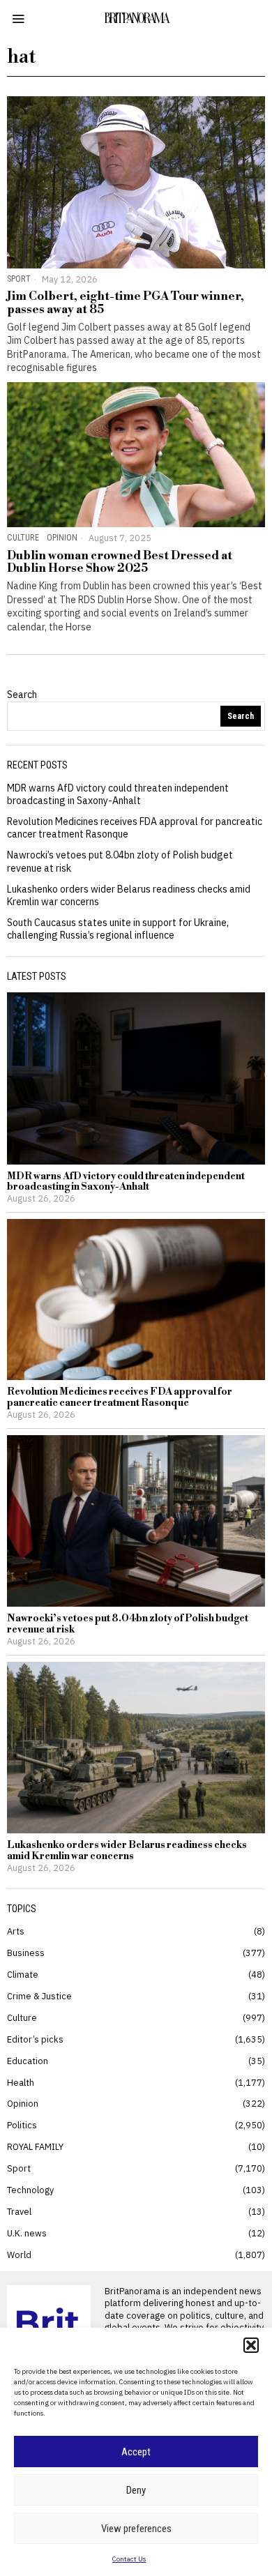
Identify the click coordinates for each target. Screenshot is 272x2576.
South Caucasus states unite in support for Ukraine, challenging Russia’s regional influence (118, 929)
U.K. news (27, 2233)
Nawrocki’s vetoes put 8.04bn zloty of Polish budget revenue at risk (128, 1624)
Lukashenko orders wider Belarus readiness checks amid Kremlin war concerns (127, 1851)
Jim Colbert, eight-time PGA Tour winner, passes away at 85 (126, 303)
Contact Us (129, 2559)
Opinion (62, 537)
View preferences (136, 2529)
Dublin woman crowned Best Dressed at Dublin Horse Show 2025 (120, 562)
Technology (30, 2190)
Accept (136, 2452)
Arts (16, 1931)
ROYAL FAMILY (35, 2146)
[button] (251, 2345)
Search (22, 695)
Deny (136, 2490)
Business (26, 1953)
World (19, 2255)
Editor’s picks (35, 2039)
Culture (23, 537)
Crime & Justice (39, 1996)
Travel (19, 2211)
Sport (19, 279)
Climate (23, 1974)
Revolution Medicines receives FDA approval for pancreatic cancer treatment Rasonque (120, 1398)
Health (21, 2082)
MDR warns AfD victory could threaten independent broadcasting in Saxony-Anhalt (118, 794)
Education (28, 2061)
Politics (22, 2125)
